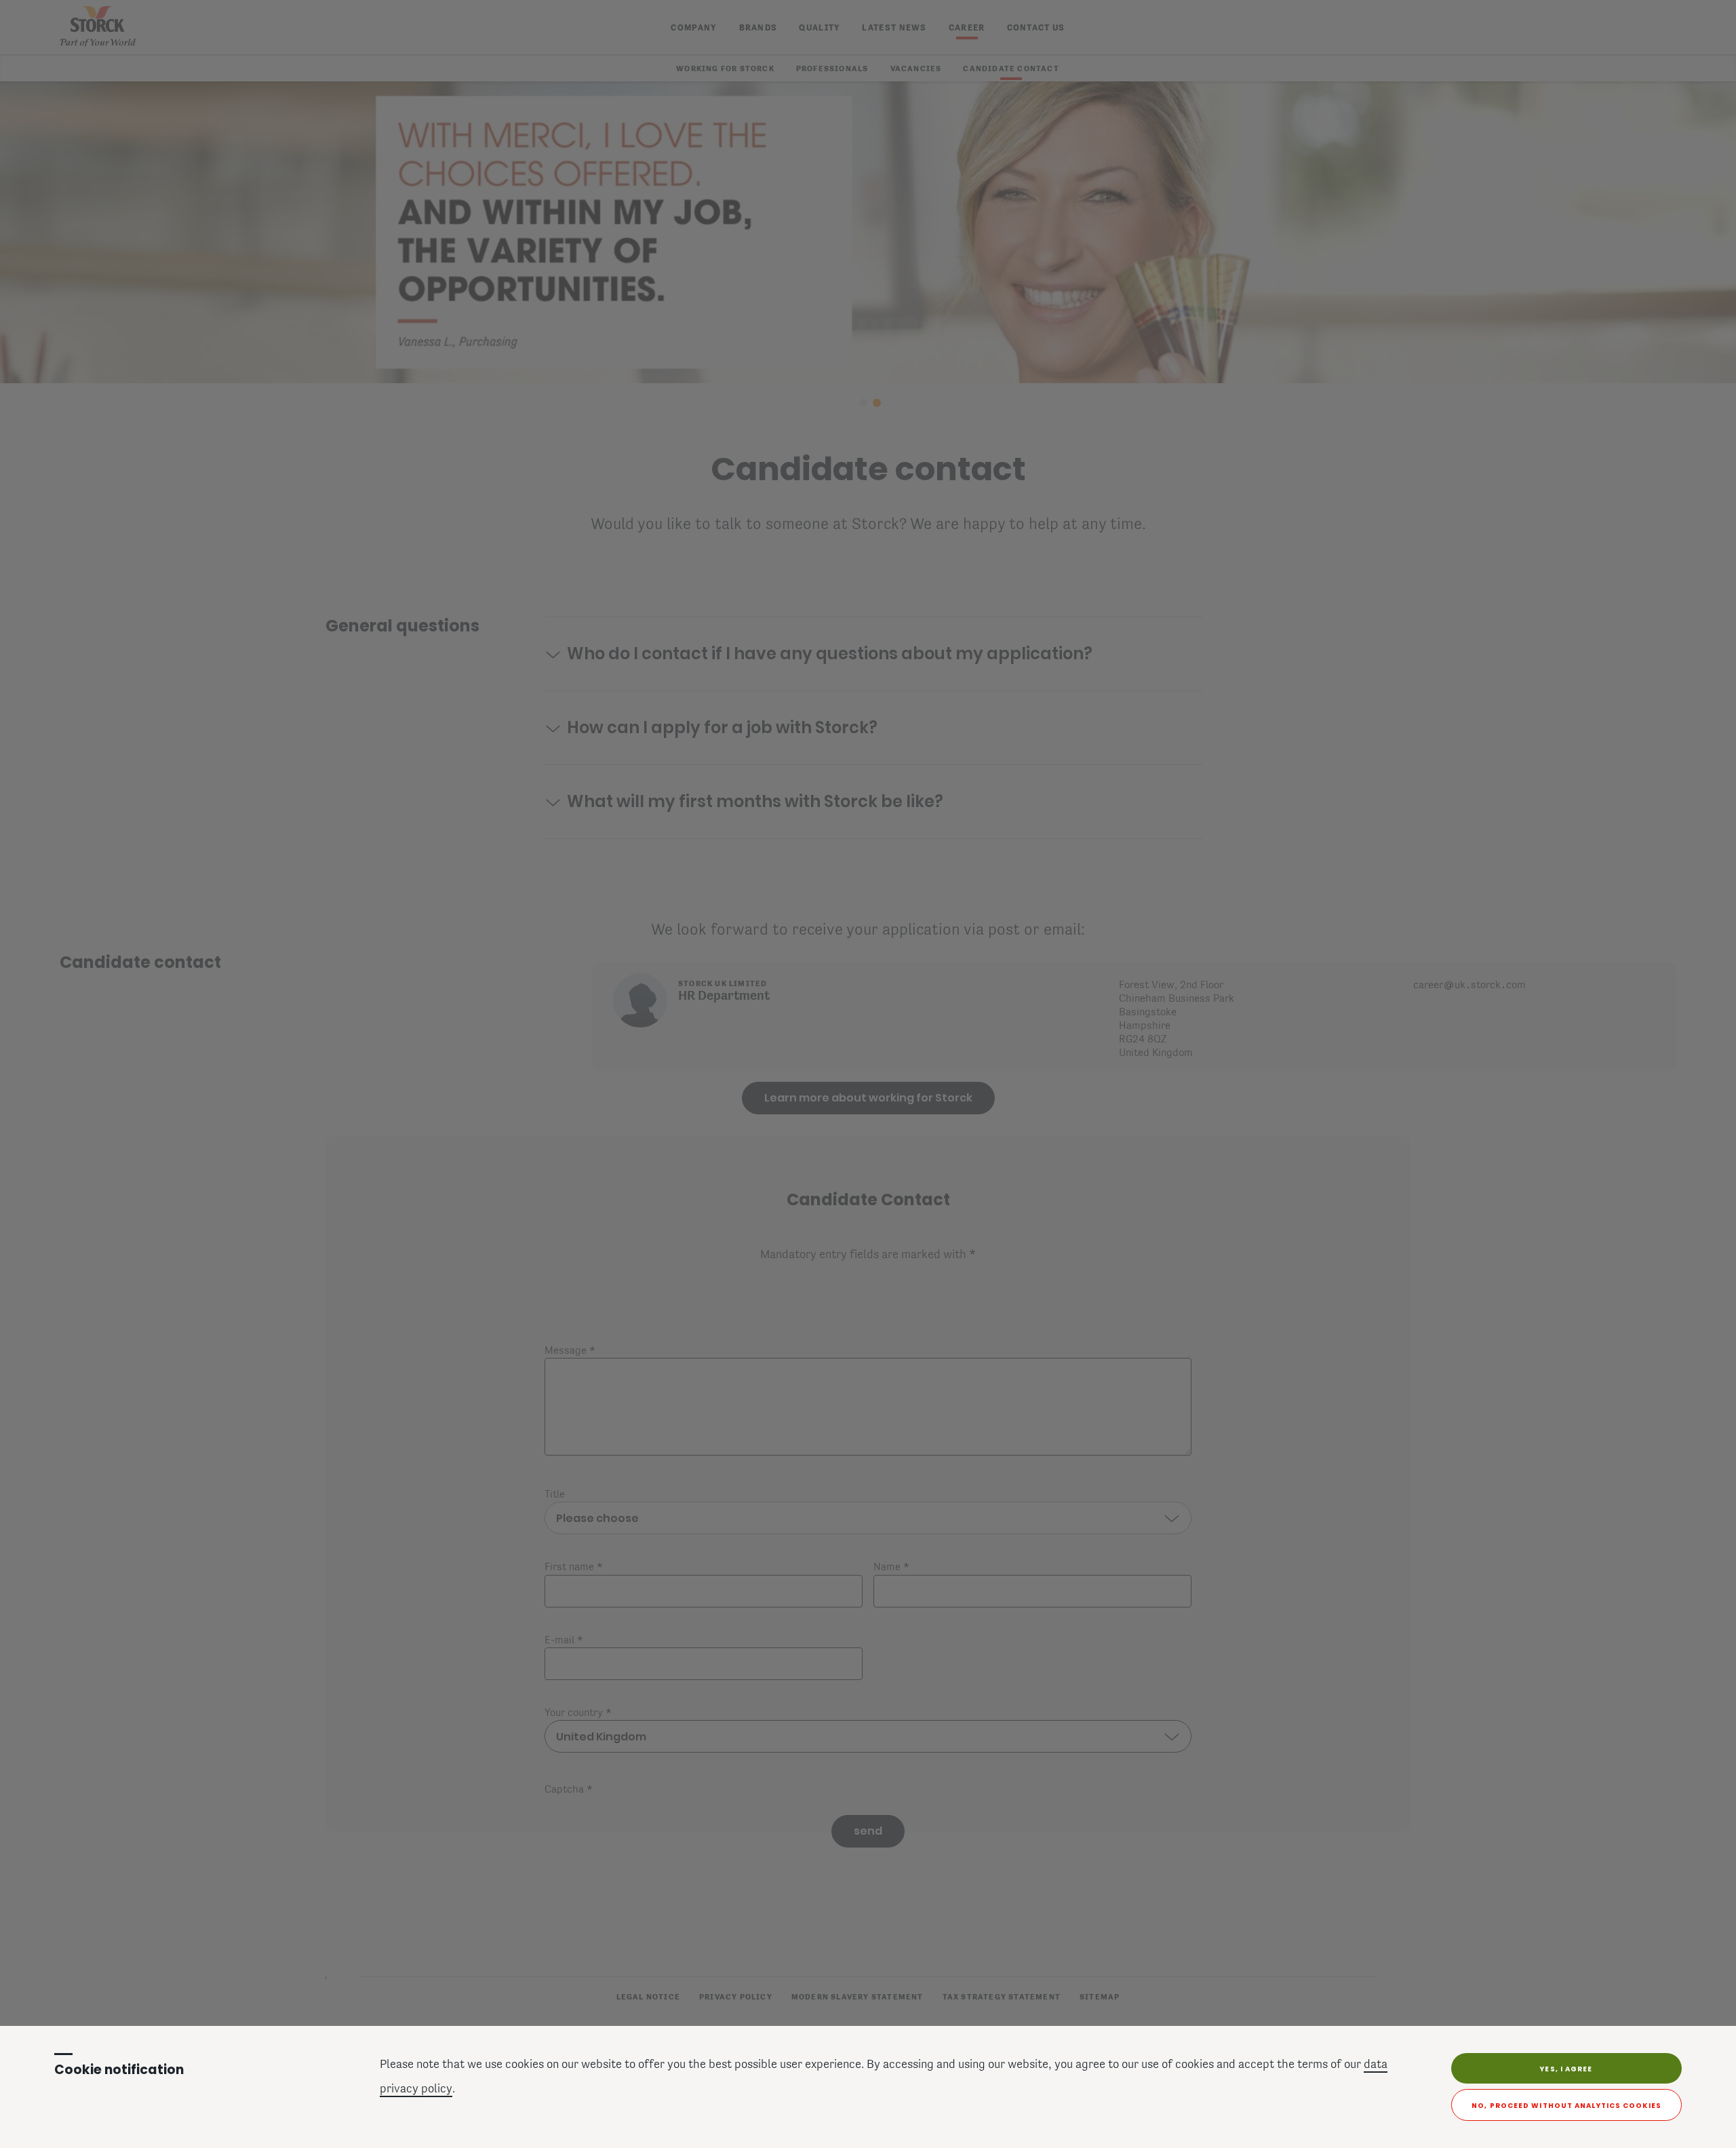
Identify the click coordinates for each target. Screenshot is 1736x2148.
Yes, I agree (1566, 2069)
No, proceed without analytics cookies (1566, 2106)
